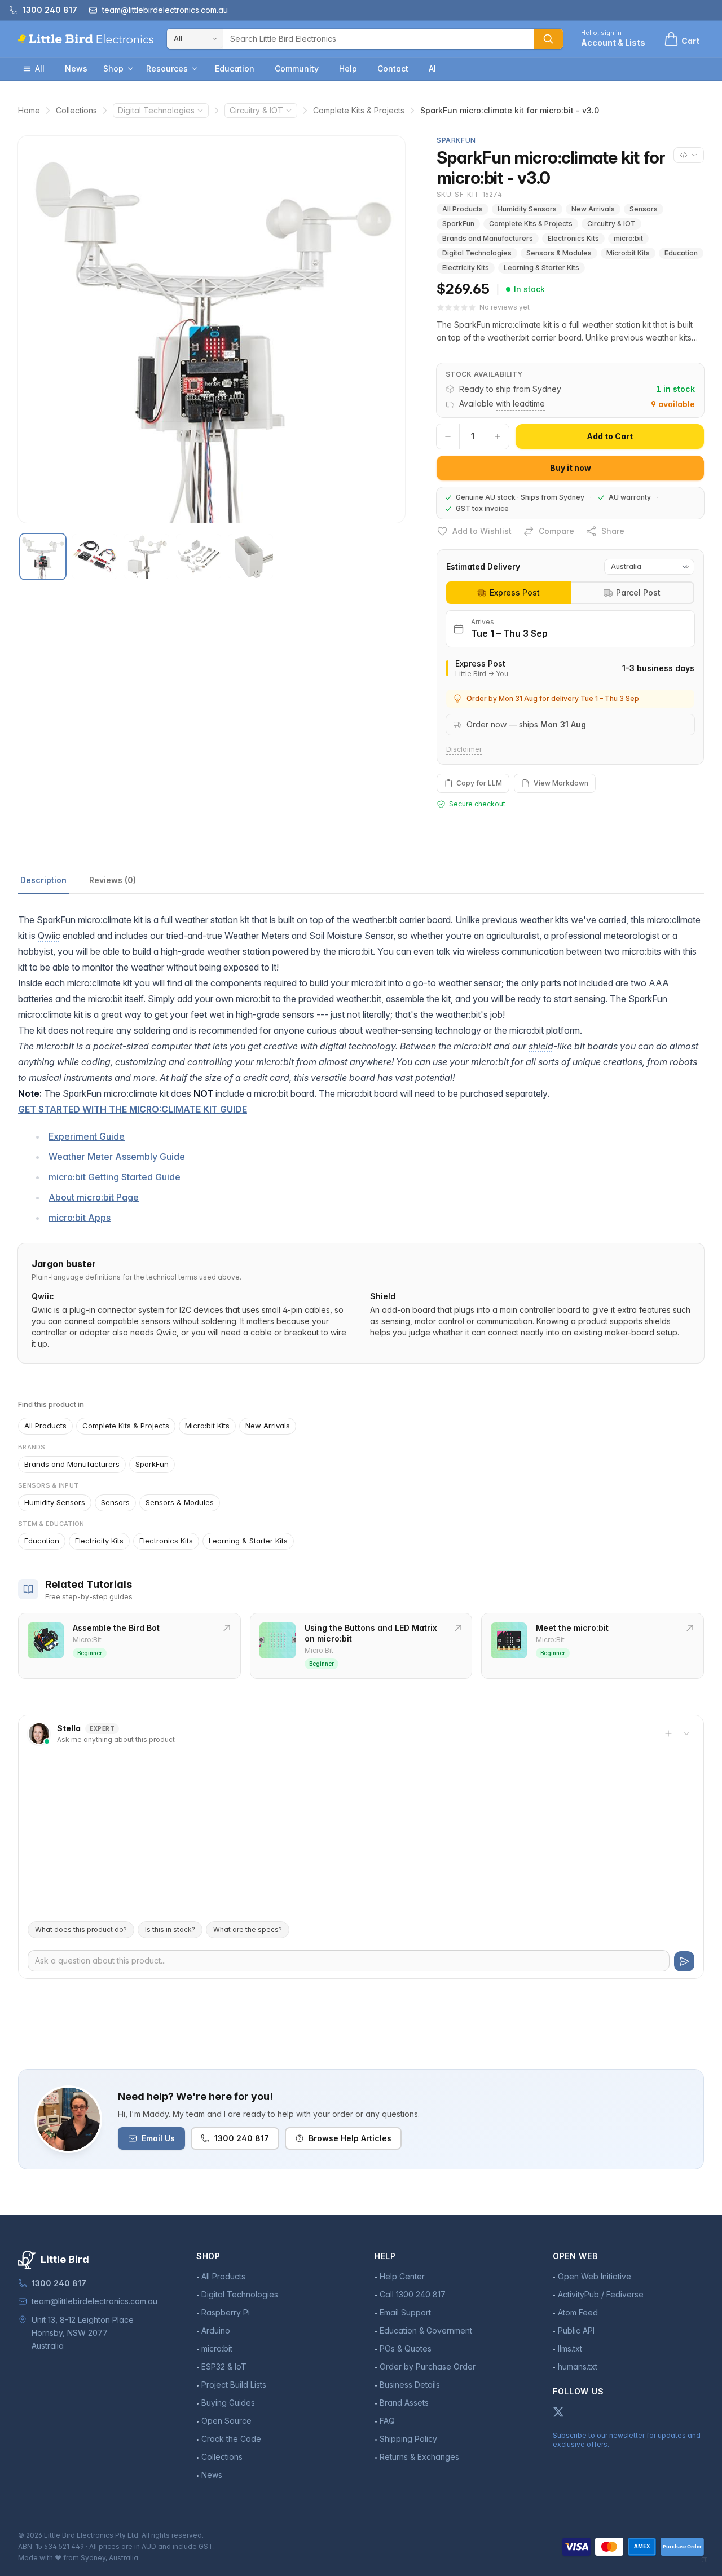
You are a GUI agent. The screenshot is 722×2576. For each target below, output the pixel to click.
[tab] (509, 593)
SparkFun (458, 224)
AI (432, 69)
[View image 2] (95, 557)
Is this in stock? (170, 1929)
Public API (576, 2330)
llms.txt (570, 2348)
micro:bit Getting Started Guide (115, 1177)
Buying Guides (228, 2403)
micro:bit (628, 238)
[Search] (548, 39)
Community (297, 69)
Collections (76, 110)
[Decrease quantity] (448, 436)
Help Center (402, 2276)
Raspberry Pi (226, 2312)
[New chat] (668, 1733)
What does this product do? (81, 1929)
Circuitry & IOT (256, 110)
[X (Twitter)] (558, 2412)
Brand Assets (404, 2403)
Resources (167, 69)
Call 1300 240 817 (413, 2294)
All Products (463, 209)
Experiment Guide (87, 1136)
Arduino (216, 2330)
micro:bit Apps (80, 1218)
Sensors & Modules (559, 253)
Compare (556, 531)
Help (348, 69)
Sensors (644, 209)
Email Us (158, 2138)
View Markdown (561, 783)
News (76, 69)
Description (43, 880)
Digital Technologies (156, 110)
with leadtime (520, 403)
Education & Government (426, 2330)
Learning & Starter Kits (541, 268)
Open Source (226, 2421)
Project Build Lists (234, 2385)
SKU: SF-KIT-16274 (469, 194)
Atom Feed (578, 2312)
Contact (393, 69)
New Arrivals (593, 209)
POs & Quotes (406, 2348)
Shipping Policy (408, 2439)
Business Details (410, 2385)
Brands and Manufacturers (488, 238)
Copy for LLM (479, 783)
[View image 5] (250, 557)
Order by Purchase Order (428, 2367)
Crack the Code (231, 2439)
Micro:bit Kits (628, 253)
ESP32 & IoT (224, 2367)
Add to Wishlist (482, 531)
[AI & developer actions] (689, 155)
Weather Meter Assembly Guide (117, 1157)
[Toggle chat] (686, 1733)
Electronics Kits (573, 238)
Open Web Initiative (595, 2276)
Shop (113, 69)
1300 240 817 (242, 2138)
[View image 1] (43, 557)
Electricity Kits (466, 268)
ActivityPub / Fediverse (601, 2294)
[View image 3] (147, 557)
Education (235, 69)
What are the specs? (248, 1929)
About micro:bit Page (94, 1197)
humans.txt (578, 2367)
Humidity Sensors (527, 209)
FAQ (387, 2421)
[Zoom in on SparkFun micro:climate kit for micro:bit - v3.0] (212, 329)
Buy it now (571, 468)
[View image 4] (199, 557)
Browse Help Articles (350, 2138)
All (40, 69)
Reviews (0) (113, 880)
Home (29, 110)
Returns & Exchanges (419, 2457)
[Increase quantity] (498, 436)
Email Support (405, 2312)
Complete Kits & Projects (359, 110)
